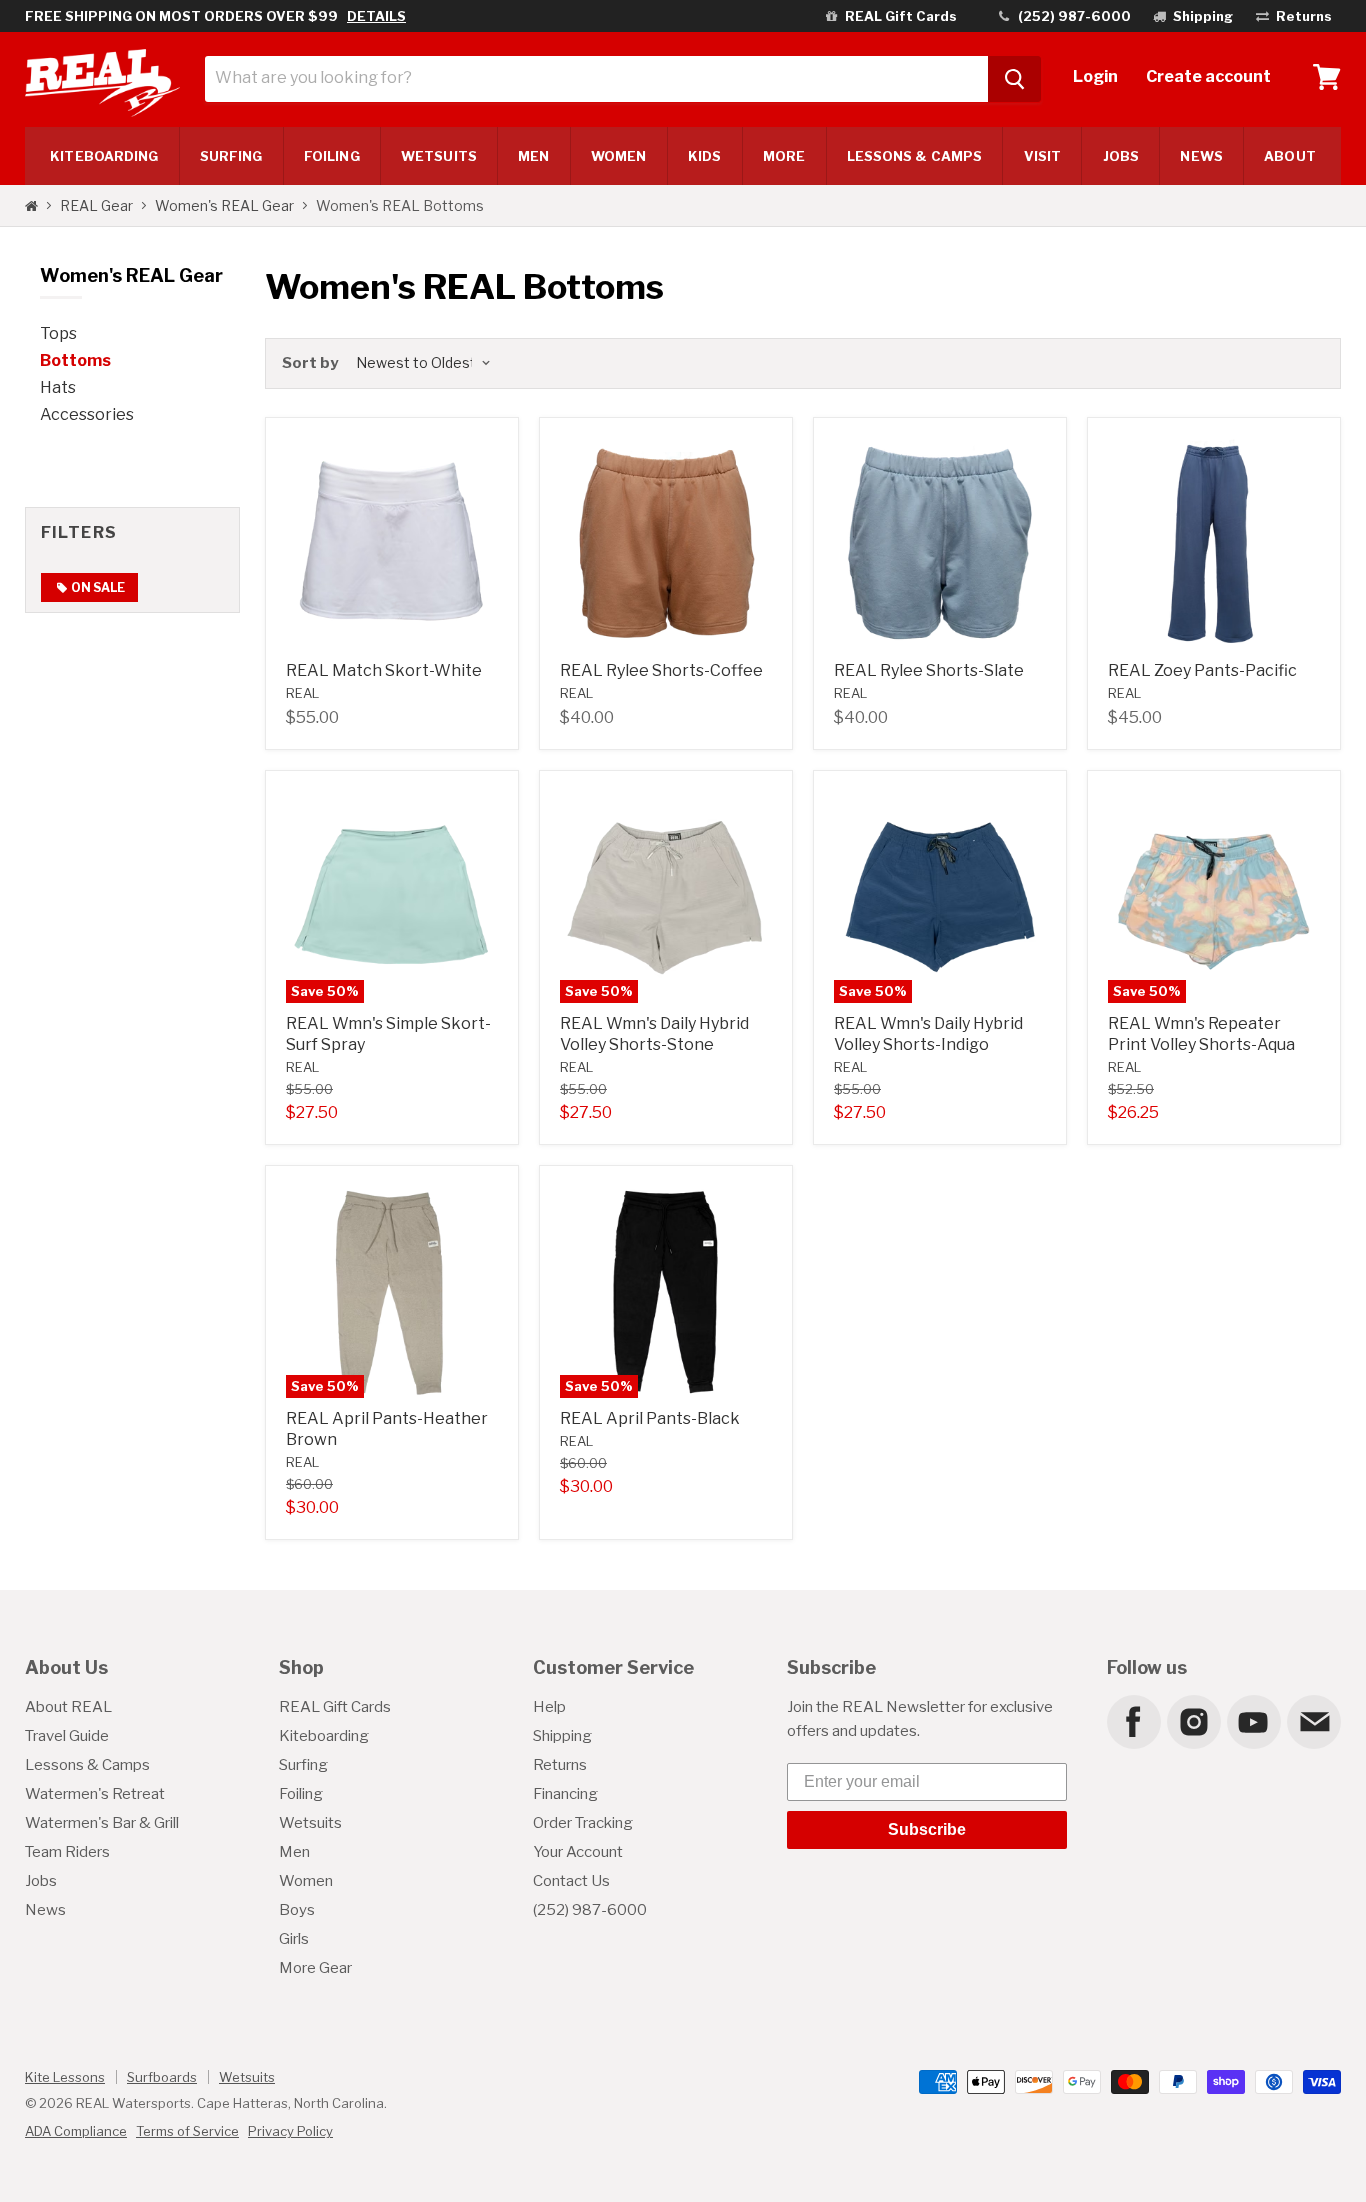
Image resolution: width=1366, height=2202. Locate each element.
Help (549, 1707)
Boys (297, 1910)
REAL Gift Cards (335, 1707)
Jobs (1121, 156)
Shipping (562, 1736)
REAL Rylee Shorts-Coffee (661, 670)
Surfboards (162, 2077)
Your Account (578, 1852)
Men (533, 156)
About (1289, 156)
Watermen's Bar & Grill (102, 1823)
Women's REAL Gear (224, 206)
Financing (565, 1794)
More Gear (315, 1968)
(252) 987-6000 (590, 1910)
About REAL (68, 1707)
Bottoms (75, 360)
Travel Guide (67, 1736)
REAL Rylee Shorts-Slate (929, 670)
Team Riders (67, 1852)
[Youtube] (1253, 1721)
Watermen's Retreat (95, 1794)
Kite (104, 156)
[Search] (1014, 79)
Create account (1208, 76)
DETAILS (376, 16)
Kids (704, 156)
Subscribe (927, 1829)
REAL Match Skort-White (384, 670)
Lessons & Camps (914, 156)
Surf (231, 156)
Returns (560, 1765)
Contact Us (571, 1881)
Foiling (332, 156)
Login (1095, 76)
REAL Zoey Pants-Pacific (1202, 670)
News (1201, 156)
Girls (294, 1939)
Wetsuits (439, 156)
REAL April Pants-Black (650, 1418)
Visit (1042, 156)
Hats (58, 387)
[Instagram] (1193, 1721)
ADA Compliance (76, 2131)
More (784, 156)
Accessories (87, 414)
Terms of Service (187, 2131)
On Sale (97, 587)
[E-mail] (1313, 1721)
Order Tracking (583, 1823)
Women (618, 156)
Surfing (303, 1765)
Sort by (310, 363)
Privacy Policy (290, 2131)
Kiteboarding (324, 1736)
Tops (58, 333)
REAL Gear (96, 206)
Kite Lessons (65, 2077)
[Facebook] (1133, 1721)
